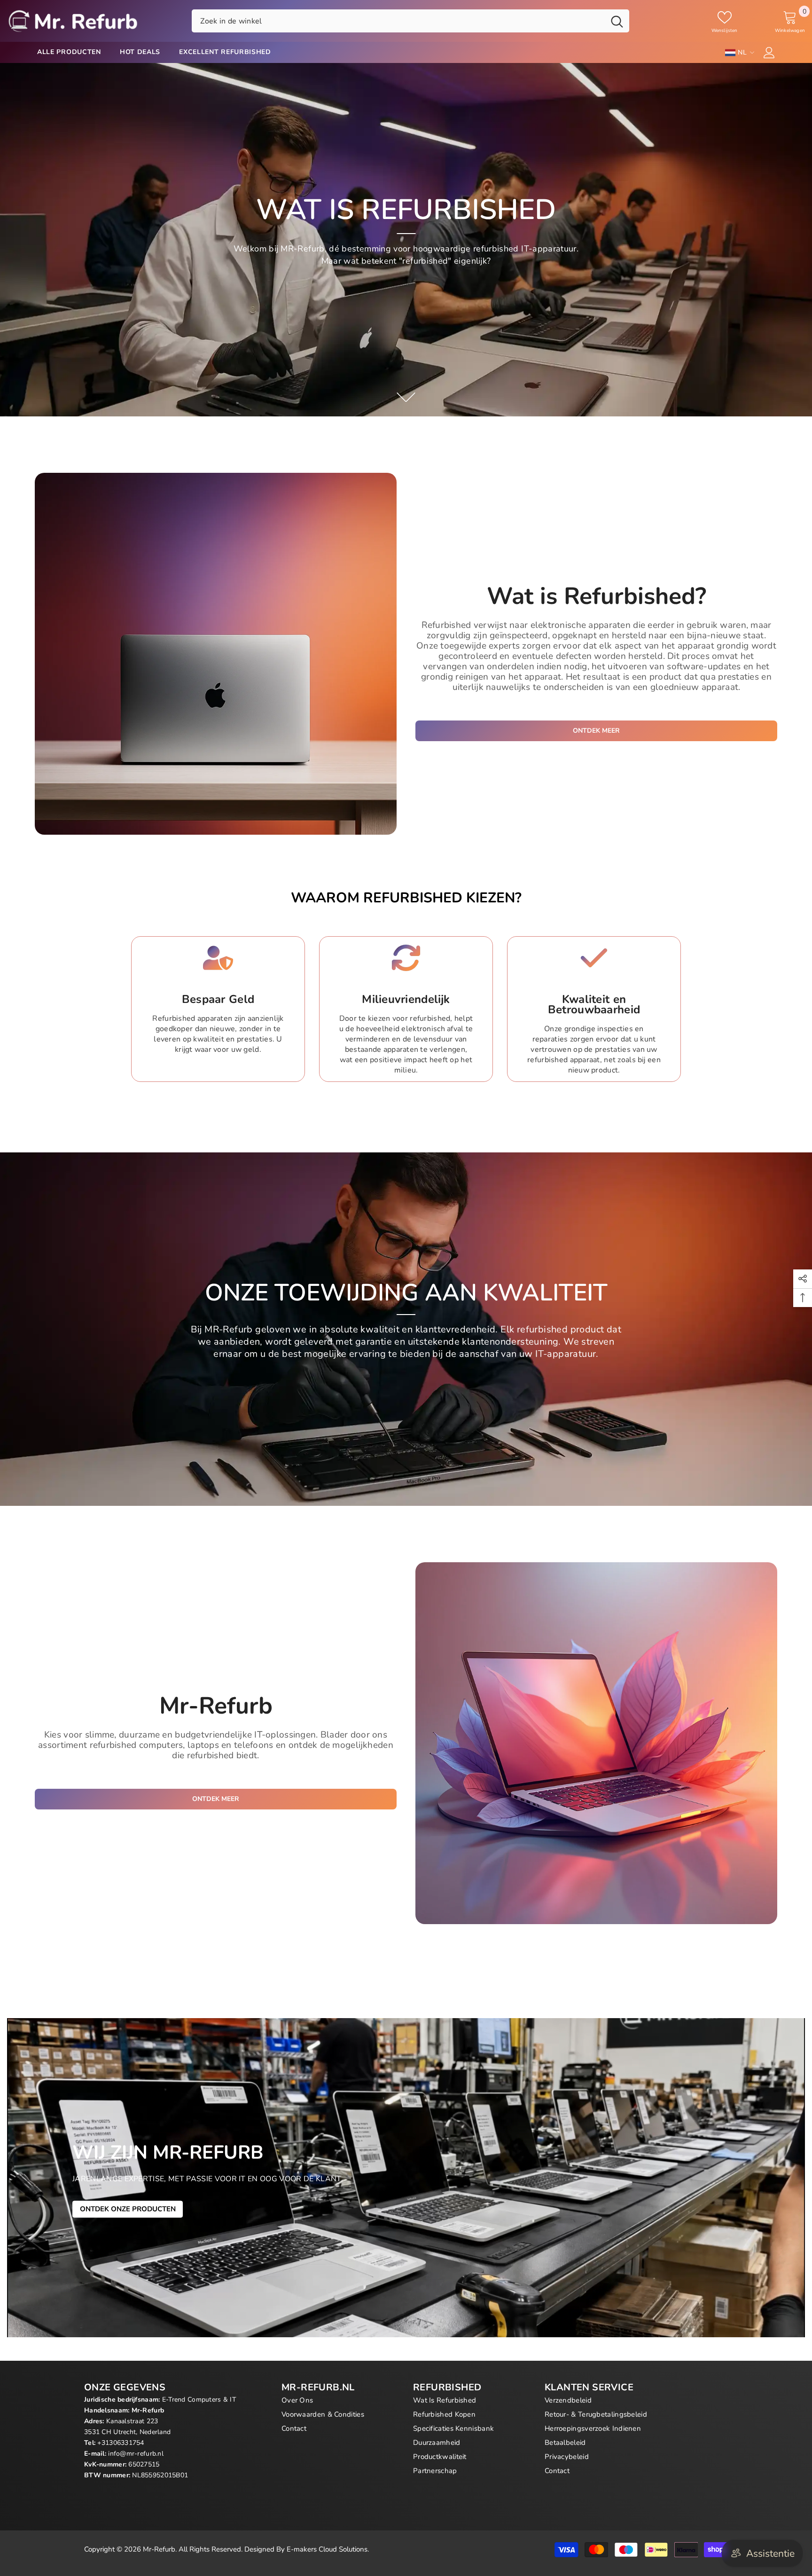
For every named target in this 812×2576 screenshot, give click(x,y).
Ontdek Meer (596, 731)
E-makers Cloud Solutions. (328, 2549)
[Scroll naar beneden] (406, 397)
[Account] (769, 53)
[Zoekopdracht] (410, 21)
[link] (218, 1009)
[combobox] (398, 21)
